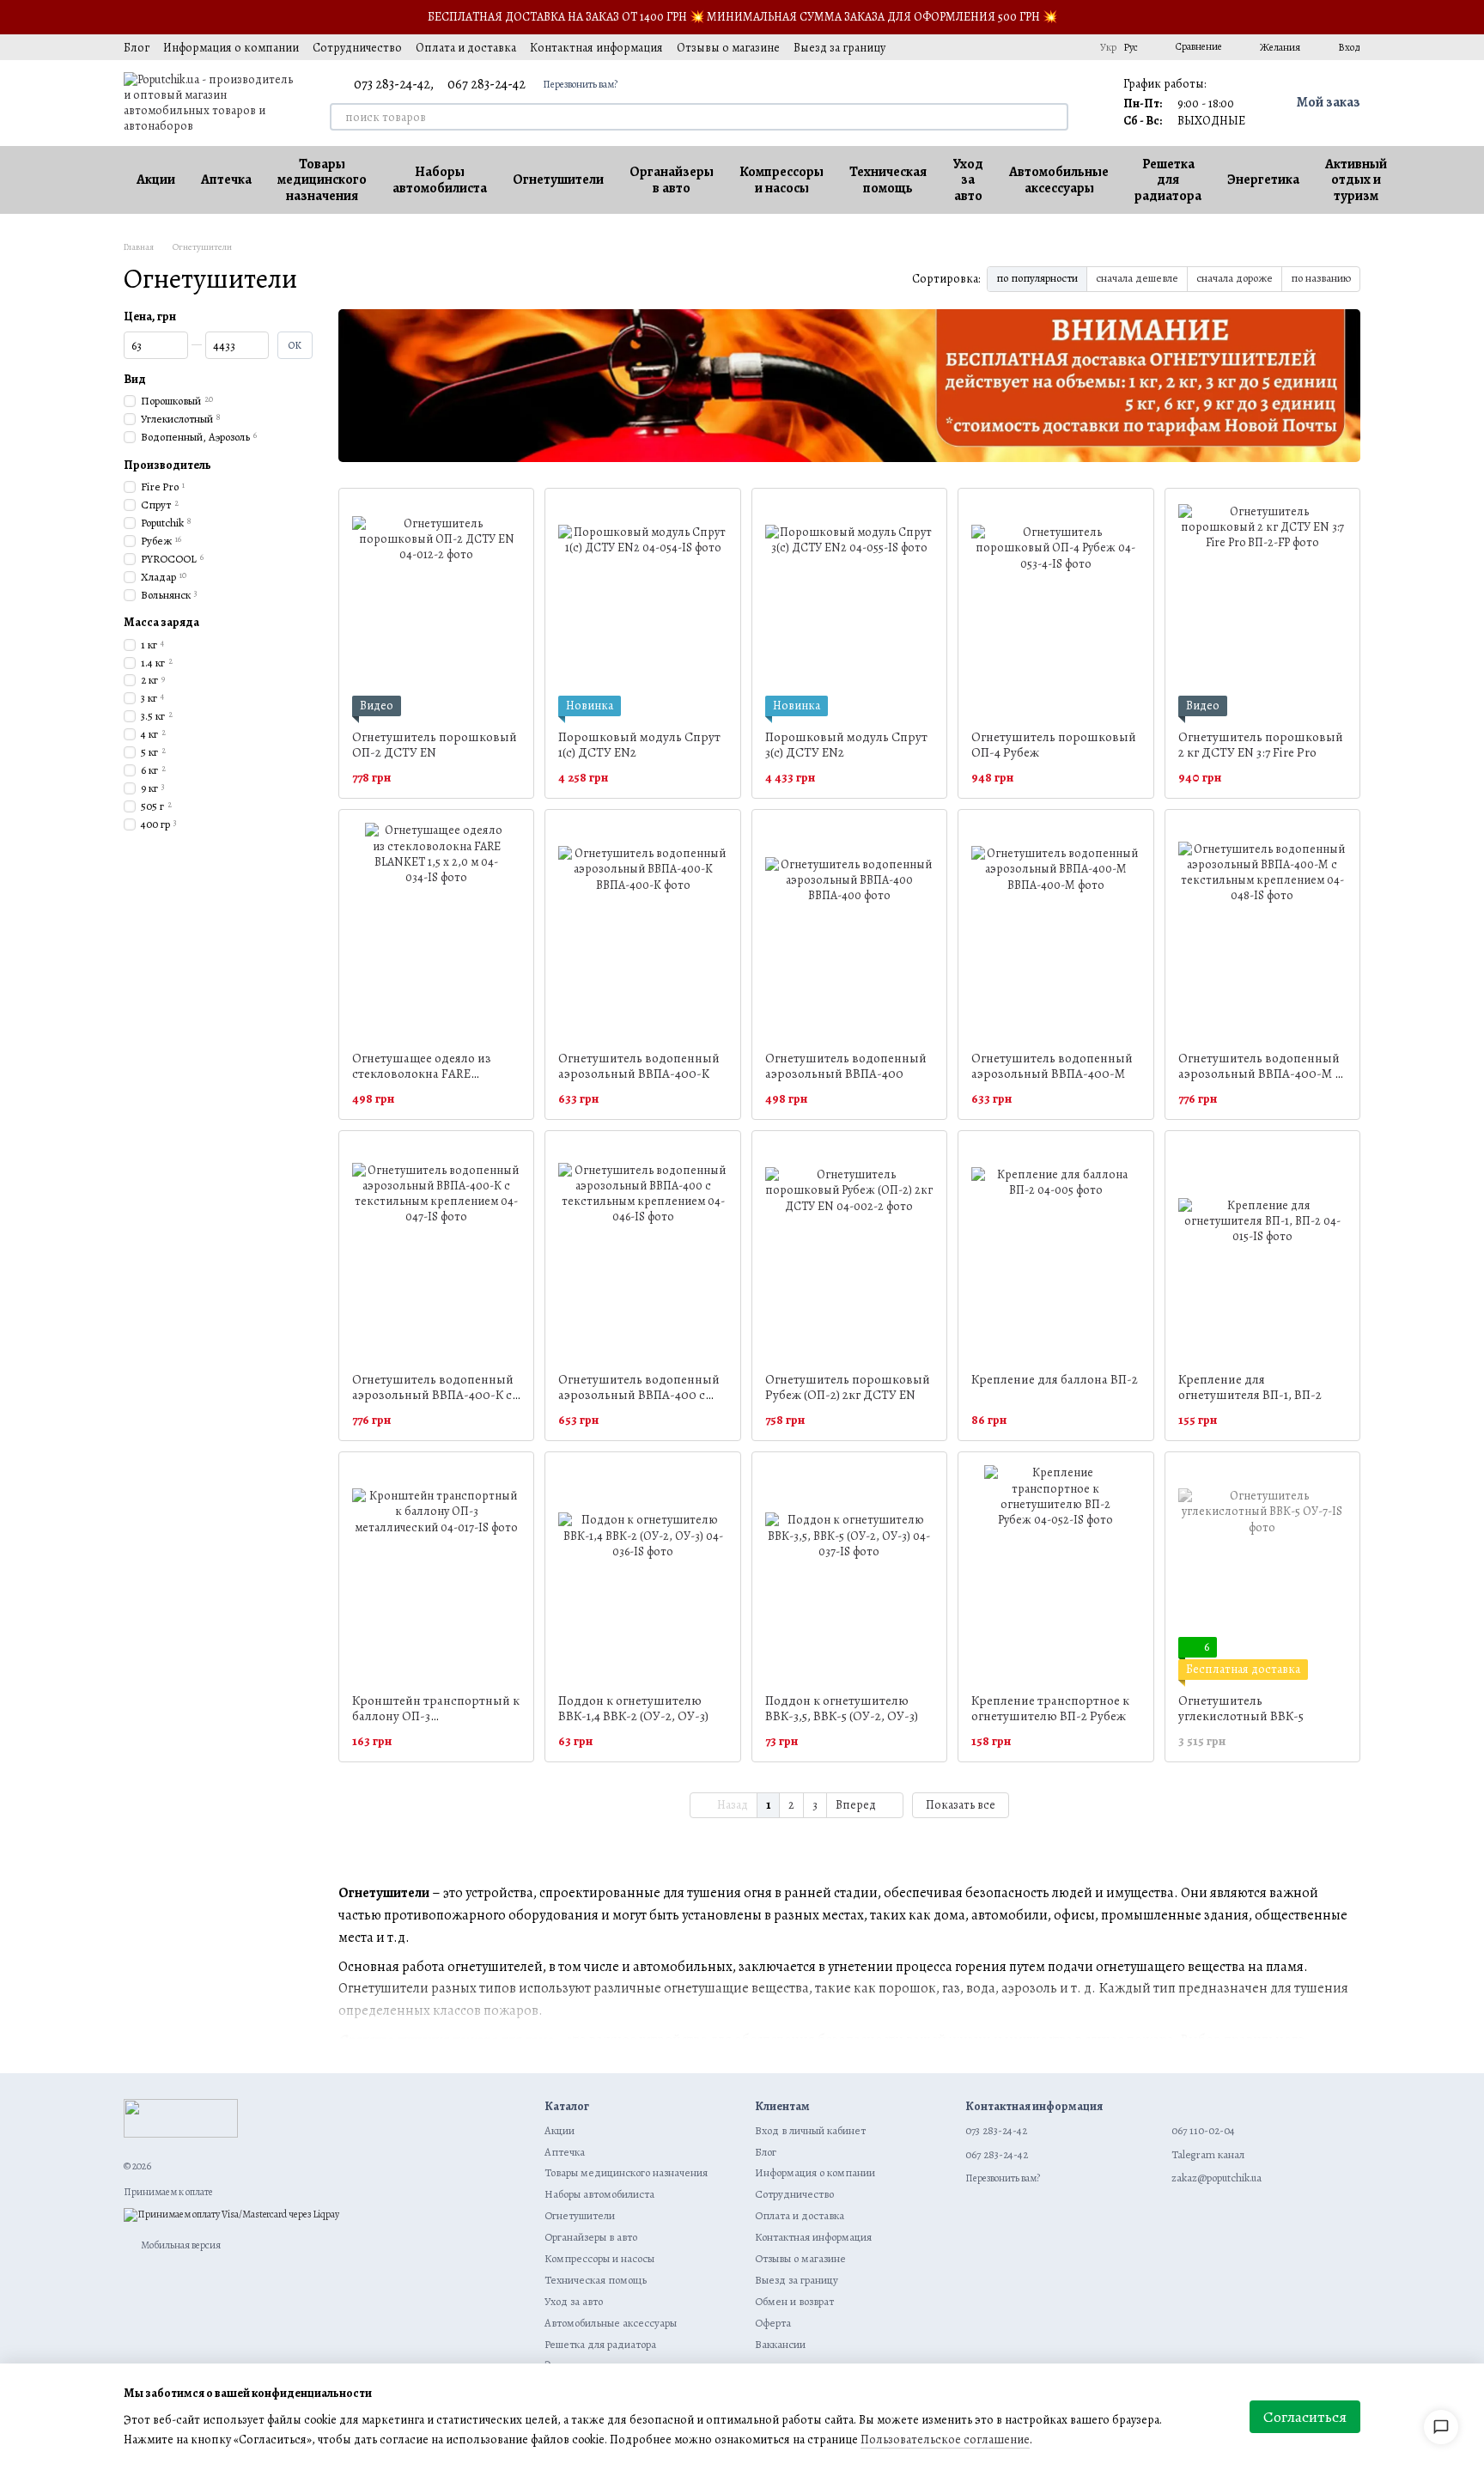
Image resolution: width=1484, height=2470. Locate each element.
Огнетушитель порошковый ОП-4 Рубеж (1054, 745)
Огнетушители (558, 179)
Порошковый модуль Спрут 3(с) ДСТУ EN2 (846, 745)
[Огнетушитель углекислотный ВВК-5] (1262, 1573)
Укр (1108, 47)
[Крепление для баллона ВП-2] (1055, 1251)
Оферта (773, 2323)
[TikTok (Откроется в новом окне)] (990, 47)
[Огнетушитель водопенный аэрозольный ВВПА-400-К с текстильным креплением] (436, 1251)
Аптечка (226, 179)
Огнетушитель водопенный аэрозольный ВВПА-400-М (1052, 1066)
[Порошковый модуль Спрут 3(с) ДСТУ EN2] (849, 609)
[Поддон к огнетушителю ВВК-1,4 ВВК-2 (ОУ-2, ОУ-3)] (642, 1573)
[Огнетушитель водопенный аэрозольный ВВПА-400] (849, 930)
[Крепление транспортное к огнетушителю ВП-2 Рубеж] (1055, 1573)
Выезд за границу (839, 48)
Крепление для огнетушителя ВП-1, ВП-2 (1250, 1387)
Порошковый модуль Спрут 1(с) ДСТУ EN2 (639, 745)
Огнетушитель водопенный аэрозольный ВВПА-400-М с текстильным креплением (1259, 1074)
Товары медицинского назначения (322, 180)
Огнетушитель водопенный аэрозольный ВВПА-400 (846, 1066)
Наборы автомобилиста (440, 179)
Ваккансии (780, 2344)
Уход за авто (968, 180)
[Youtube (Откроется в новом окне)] (1031, 47)
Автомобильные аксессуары (1059, 179)
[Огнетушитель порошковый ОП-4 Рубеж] (1055, 609)
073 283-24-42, (394, 84)
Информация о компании (231, 48)
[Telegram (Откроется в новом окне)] (1052, 47)
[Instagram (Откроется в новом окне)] (970, 47)
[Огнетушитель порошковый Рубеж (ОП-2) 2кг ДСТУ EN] (849, 1251)
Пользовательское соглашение (945, 2440)
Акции (156, 179)
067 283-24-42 (487, 84)
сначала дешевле (1137, 278)
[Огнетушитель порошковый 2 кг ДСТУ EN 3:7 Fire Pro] (1262, 609)
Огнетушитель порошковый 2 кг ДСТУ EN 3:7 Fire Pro (1261, 745)
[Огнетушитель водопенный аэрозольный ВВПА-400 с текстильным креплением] (642, 1251)
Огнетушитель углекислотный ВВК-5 (1241, 1708)
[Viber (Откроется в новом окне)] (1073, 47)
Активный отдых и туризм (1356, 180)
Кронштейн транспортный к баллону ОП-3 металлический (436, 1716)
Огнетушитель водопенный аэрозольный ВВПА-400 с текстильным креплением (639, 1395)
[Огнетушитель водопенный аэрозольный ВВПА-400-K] (642, 930)
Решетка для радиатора (1168, 180)
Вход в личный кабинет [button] (810, 2130)
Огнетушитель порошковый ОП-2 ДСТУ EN (435, 745)
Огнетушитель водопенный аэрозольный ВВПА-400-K (639, 1066)
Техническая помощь (888, 179)
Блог (137, 48)
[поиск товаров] (1055, 117)
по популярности (1037, 278)
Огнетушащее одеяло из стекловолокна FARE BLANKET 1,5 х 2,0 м (422, 1074)
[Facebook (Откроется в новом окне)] (1011, 47)
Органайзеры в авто (672, 179)
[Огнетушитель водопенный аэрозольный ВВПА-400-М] (1055, 930)
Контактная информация (596, 48)
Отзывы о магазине (728, 48)
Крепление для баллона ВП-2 (1055, 1379)
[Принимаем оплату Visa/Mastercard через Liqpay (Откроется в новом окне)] (231, 2214)
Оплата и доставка (466, 48)
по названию (1321, 278)
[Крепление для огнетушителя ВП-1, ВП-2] (1262, 1251)
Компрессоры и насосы (782, 179)
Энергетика (1263, 179)
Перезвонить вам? (580, 84)
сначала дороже (1235, 278)
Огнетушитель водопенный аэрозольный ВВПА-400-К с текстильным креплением (433, 1395)
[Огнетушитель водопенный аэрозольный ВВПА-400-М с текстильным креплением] (1262, 930)
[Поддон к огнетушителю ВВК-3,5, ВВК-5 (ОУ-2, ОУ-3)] (849, 1573)
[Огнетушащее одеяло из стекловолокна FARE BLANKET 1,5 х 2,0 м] (436, 930)
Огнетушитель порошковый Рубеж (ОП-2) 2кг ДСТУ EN (848, 1387)
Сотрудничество (357, 48)
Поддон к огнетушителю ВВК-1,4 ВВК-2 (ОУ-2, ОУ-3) (633, 1708)
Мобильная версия (180, 2245)
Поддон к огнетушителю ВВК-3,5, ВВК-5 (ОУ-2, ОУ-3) (842, 1708)
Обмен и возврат (794, 2301)
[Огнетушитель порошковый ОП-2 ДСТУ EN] (436, 609)
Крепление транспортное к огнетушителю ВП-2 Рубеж (1050, 1708)
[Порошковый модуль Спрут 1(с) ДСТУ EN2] (642, 609)
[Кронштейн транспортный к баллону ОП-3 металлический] (436, 1573)
